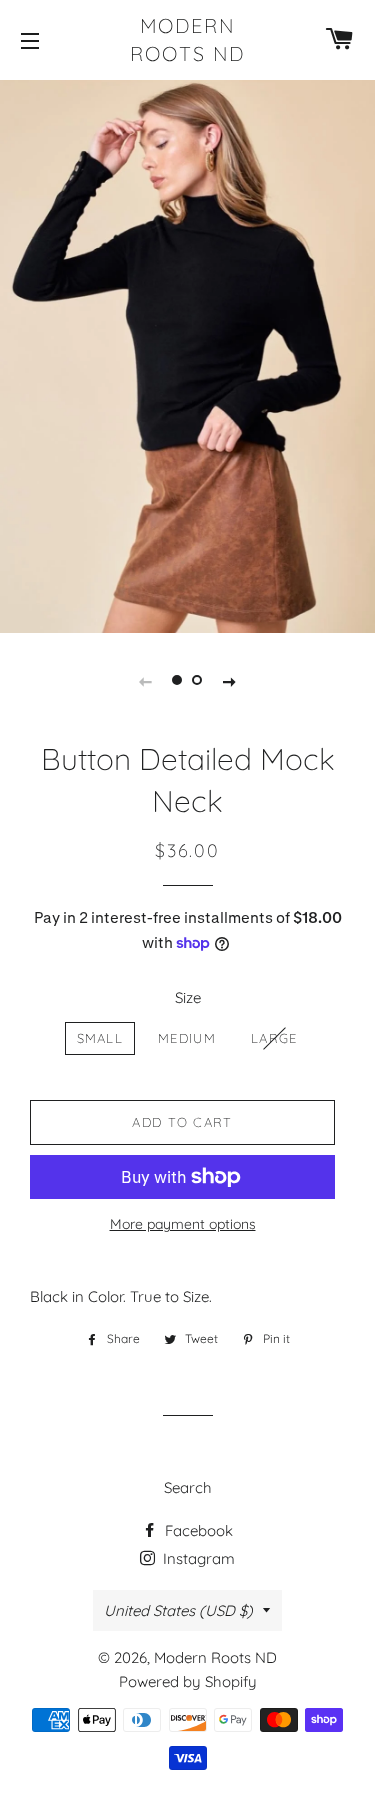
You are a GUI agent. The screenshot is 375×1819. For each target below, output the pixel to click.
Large (274, 1038)
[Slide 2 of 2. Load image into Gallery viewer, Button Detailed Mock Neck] (198, 680)
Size (188, 997)
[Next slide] (230, 680)
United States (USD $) (178, 1610)
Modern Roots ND (187, 39)
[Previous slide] (146, 680)
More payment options (183, 1223)
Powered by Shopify (188, 1681)
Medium (187, 1038)
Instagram (197, 1558)
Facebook (197, 1530)
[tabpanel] (187, 354)
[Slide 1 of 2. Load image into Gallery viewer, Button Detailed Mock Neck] (178, 680)
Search (188, 1487)
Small (100, 1038)
